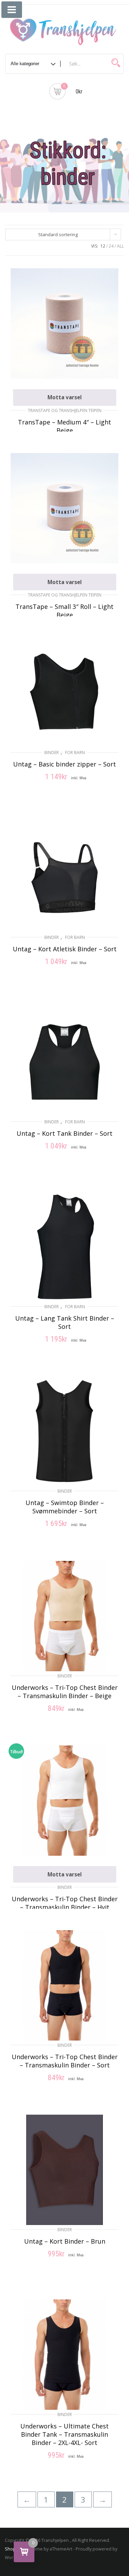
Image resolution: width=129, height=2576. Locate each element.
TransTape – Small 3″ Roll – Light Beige (64, 611)
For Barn (75, 753)
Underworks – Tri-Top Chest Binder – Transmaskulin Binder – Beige (65, 1692)
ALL (120, 246)
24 (111, 246)
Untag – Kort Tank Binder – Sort (64, 1133)
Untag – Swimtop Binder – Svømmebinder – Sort (65, 1507)
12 (103, 246)
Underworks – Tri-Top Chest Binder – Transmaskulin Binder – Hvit (65, 1903)
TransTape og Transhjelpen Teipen (65, 410)
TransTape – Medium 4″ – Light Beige (64, 426)
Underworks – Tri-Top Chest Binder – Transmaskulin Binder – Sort (65, 2061)
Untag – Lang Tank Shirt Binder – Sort (65, 1322)
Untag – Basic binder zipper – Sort (64, 764)
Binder (52, 753)
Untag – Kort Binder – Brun (65, 2241)
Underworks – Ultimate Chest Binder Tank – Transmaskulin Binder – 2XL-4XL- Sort (64, 2434)
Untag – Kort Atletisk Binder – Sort (65, 949)
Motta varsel (65, 397)
